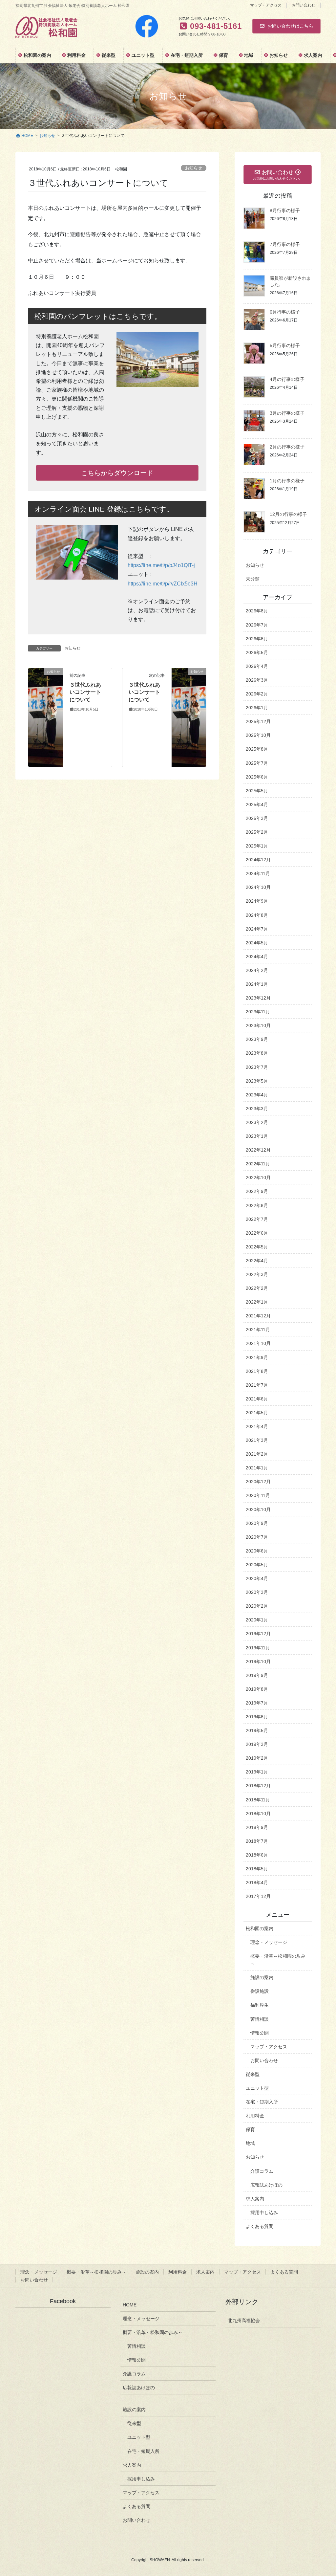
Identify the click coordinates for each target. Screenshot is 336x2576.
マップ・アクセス (266, 5)
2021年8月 (257, 1371)
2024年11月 (258, 873)
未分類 (253, 579)
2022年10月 (258, 1178)
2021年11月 (258, 1330)
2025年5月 (257, 791)
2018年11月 (258, 1800)
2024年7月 (257, 929)
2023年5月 (257, 1081)
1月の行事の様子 (287, 481)
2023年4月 (257, 1095)
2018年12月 (258, 1786)
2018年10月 (258, 1814)
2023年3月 (257, 1109)
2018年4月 (257, 1882)
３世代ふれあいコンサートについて (85, 692)
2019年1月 (257, 1772)
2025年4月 (257, 804)
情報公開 (260, 2033)
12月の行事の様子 (288, 514)
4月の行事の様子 (287, 379)
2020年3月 (257, 1592)
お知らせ (194, 168)
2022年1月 (257, 1302)
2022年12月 (258, 1150)
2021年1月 (257, 1468)
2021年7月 (257, 1385)
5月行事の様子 (285, 345)
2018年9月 (257, 1827)
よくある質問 (260, 2226)
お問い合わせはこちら (290, 26)
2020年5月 (257, 1565)
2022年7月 (257, 1219)
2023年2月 (257, 1122)
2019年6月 (257, 1717)
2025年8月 (257, 749)
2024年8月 (257, 915)
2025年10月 (258, 735)
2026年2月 (257, 694)
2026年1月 (257, 708)
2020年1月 (257, 1620)
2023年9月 (257, 1039)
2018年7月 (257, 1841)
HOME (130, 2305)
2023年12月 (258, 998)
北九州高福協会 (244, 2321)
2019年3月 (257, 1744)
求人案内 (255, 2199)
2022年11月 (258, 1164)
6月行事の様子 (285, 312)
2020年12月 (258, 1482)
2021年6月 (257, 1399)
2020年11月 (258, 1495)
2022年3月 (257, 1274)
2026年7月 (257, 625)
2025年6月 (257, 777)
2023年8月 (257, 1053)
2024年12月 (258, 860)
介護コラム (262, 2171)
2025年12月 (258, 721)
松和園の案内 (260, 1928)
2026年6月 (257, 639)
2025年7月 (257, 763)
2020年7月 (257, 1537)
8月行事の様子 (285, 210)
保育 (250, 2129)
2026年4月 (257, 666)
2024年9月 (257, 901)
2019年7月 (257, 1703)
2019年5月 (257, 1730)
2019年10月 (258, 1662)
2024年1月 (257, 984)
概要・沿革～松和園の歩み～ (278, 1960)
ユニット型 (257, 2088)
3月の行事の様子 (287, 413)
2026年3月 (257, 680)
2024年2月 (257, 970)
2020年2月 (257, 1606)
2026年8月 (257, 611)
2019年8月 (257, 1689)
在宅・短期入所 (262, 2102)
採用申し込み (264, 2213)
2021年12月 (258, 1316)
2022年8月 (257, 1205)
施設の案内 (262, 1977)
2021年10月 (258, 1343)
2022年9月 (257, 1191)
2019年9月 (257, 1675)
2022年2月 (257, 1288)
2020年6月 (257, 1551)
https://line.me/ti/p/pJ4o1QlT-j (161, 565)
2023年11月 (258, 1012)
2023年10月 (258, 1025)
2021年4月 (257, 1426)
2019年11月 (258, 1648)
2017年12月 (258, 1896)
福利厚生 (260, 2005)
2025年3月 (257, 818)
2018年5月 (257, 1869)
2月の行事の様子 (287, 447)
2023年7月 (257, 1067)
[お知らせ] (45, 717)
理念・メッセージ (269, 1942)
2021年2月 (257, 1454)
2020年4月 (257, 1578)
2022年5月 (257, 1247)
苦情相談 (260, 2019)
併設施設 (260, 1991)
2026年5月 (257, 652)
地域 (250, 2143)
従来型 (253, 2074)
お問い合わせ (304, 5)
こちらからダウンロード (117, 473)
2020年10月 (258, 1509)
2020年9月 (257, 1523)
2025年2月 (257, 832)
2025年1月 (257, 846)
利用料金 (255, 2116)
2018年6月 (257, 1855)
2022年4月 (257, 1261)
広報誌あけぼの (266, 2185)
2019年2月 (257, 1758)
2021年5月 (257, 1413)
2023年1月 (257, 1136)
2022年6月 (257, 1233)
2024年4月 (257, 957)
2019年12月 (258, 1634)
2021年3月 (257, 1440)
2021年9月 (257, 1357)
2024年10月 (258, 887)
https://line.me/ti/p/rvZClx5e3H (163, 584)
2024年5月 (257, 943)
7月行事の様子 (285, 244)
